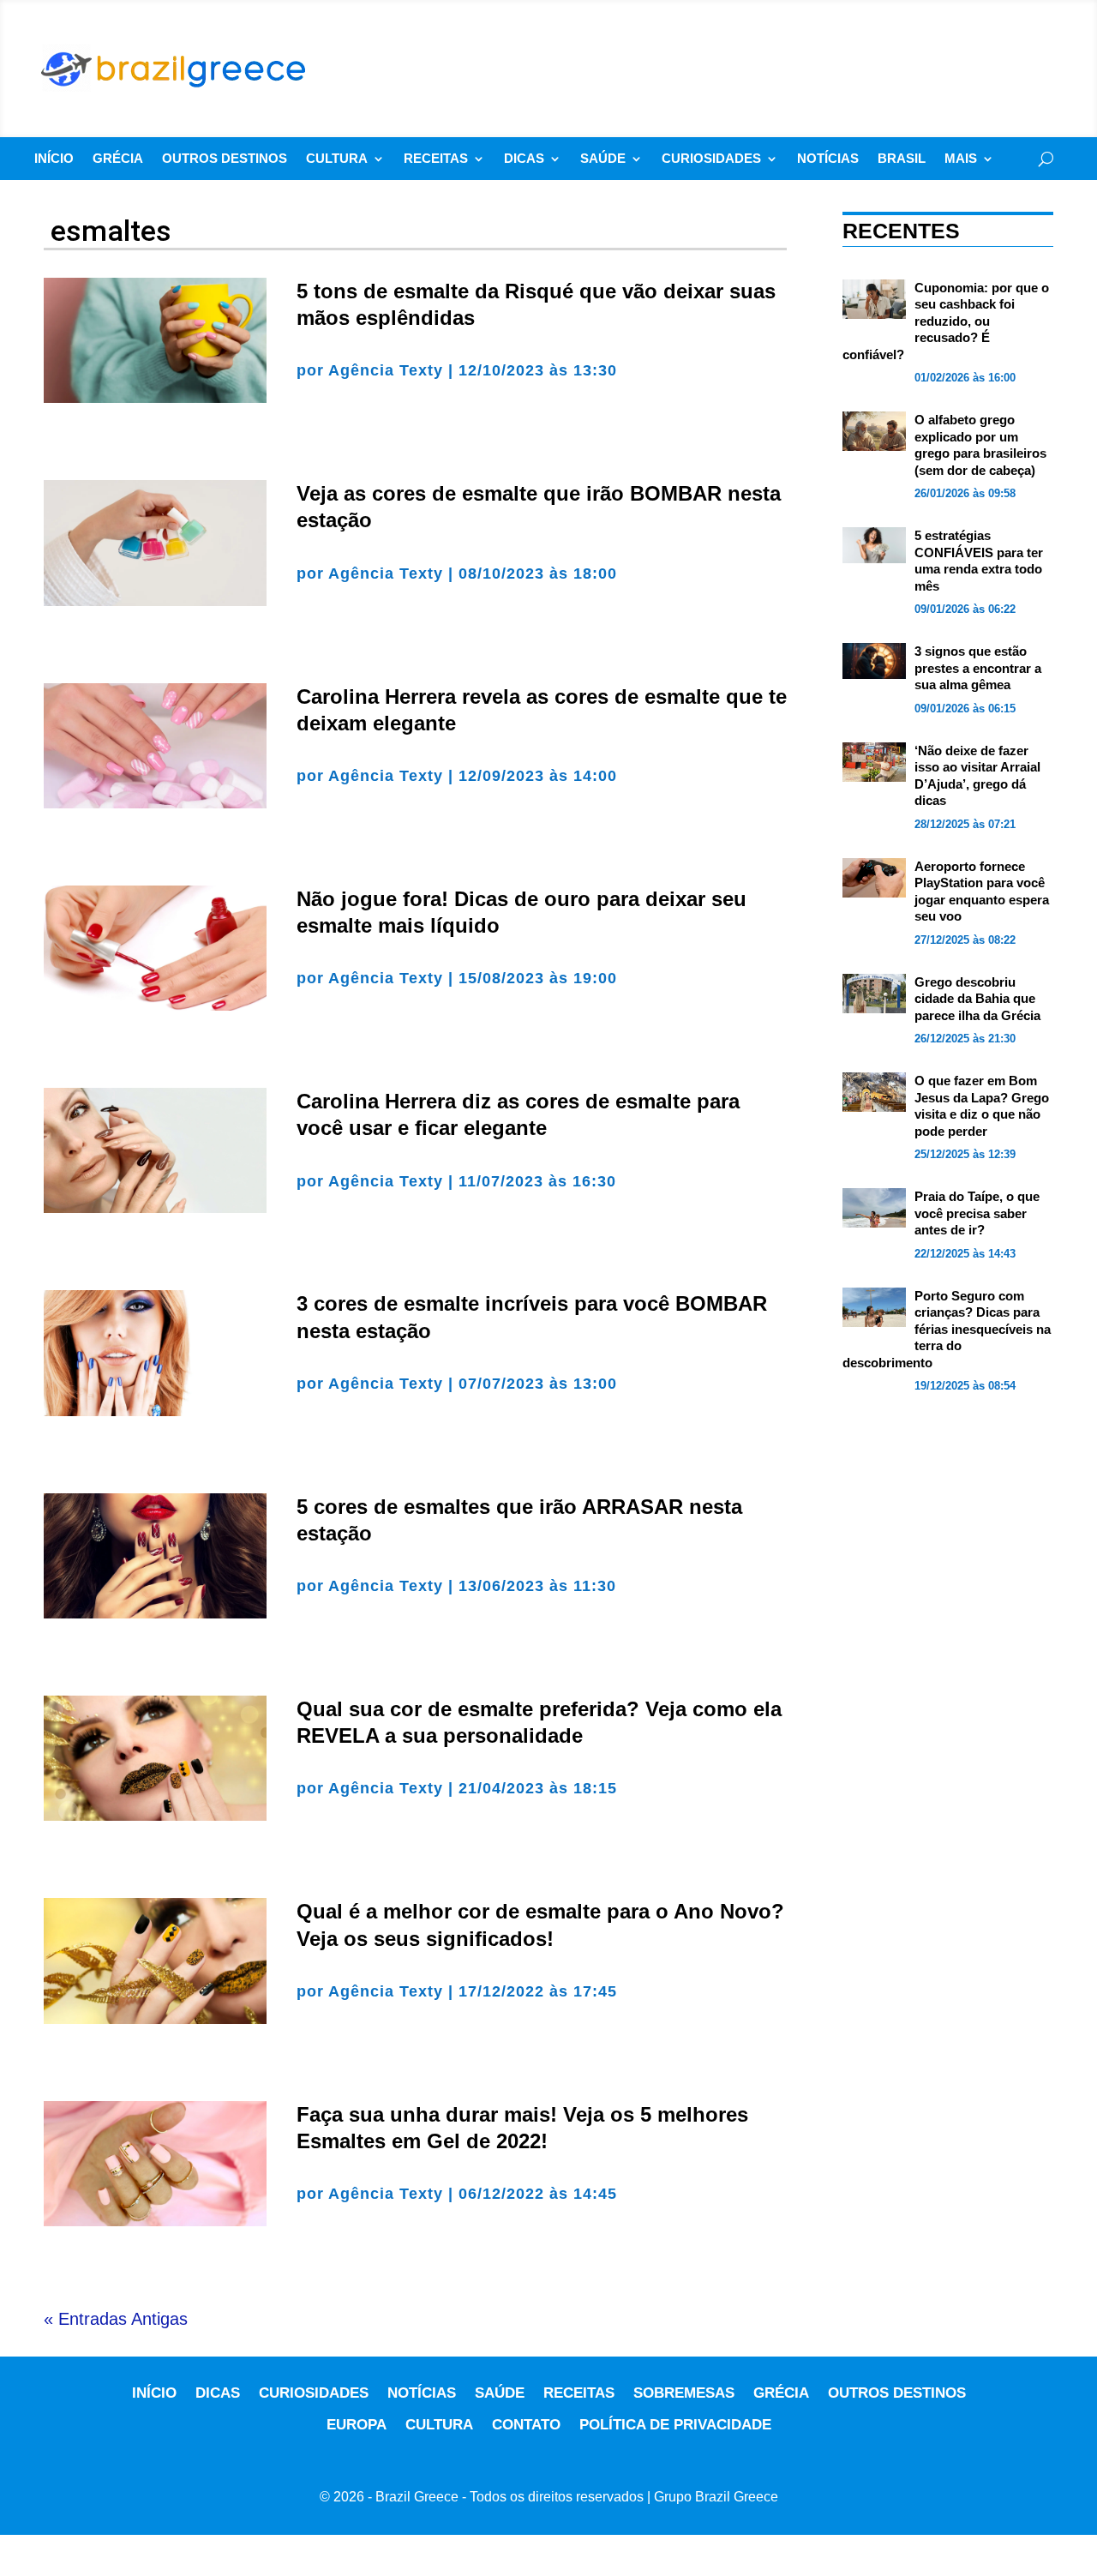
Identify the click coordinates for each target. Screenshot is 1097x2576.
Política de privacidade (675, 2425)
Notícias (828, 159)
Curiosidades (711, 159)
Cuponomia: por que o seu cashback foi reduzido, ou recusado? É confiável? (946, 321)
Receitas (436, 159)
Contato (526, 2425)
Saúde (603, 159)
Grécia (118, 159)
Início (54, 159)
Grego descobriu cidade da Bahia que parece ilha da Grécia (977, 999)
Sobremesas (684, 2393)
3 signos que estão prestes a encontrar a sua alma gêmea (978, 668)
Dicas (524, 159)
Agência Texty (386, 370)
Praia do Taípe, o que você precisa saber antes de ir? (977, 1213)
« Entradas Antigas (116, 2319)
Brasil (902, 159)
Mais (961, 159)
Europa (357, 2425)
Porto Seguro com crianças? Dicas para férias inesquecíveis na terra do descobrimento (947, 1329)
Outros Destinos (225, 159)
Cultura (337, 159)
